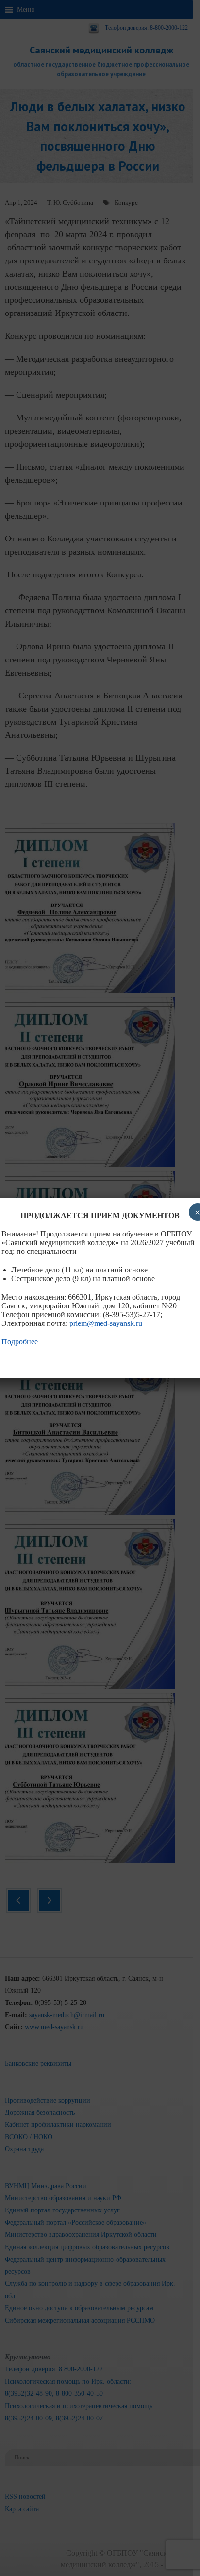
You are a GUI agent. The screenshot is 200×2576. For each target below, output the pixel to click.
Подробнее (20, 1342)
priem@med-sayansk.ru (106, 1323)
